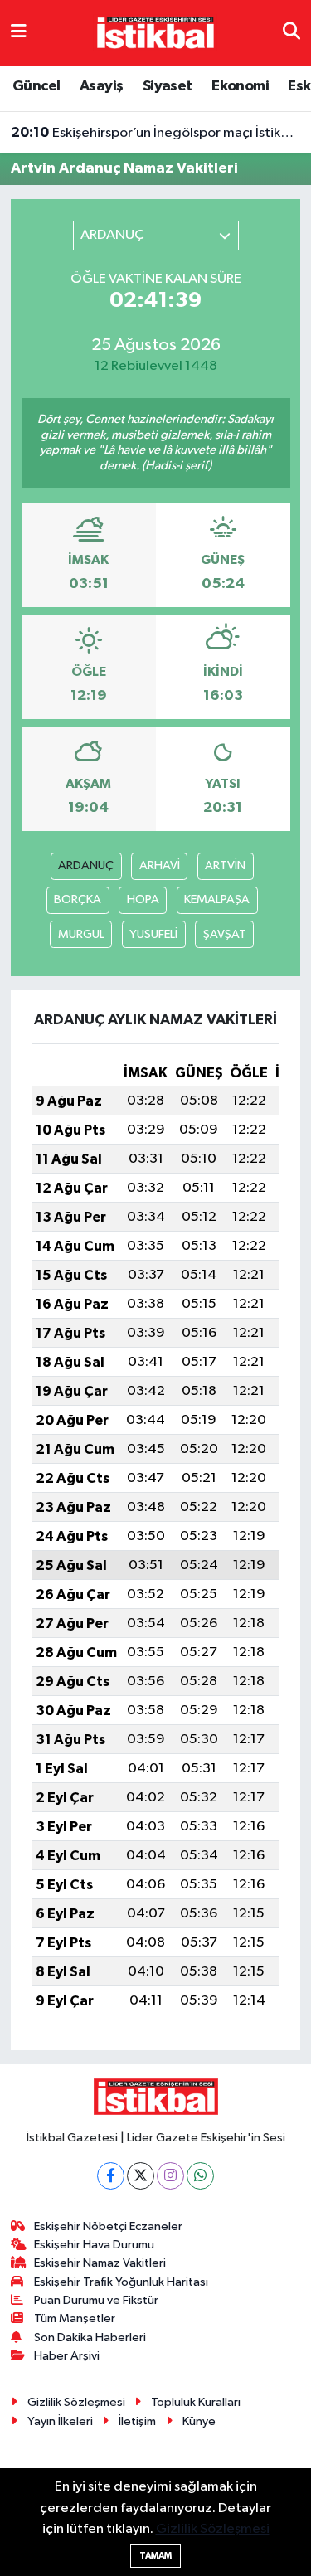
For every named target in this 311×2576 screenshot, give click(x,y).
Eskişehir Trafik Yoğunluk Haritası (121, 2282)
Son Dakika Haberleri (90, 2338)
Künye (199, 2421)
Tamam (155, 2556)
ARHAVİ (160, 865)
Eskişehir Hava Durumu (94, 2245)
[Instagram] (170, 2176)
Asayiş (101, 86)
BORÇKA (78, 899)
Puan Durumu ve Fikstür (96, 2300)
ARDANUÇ (86, 865)
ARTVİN (225, 865)
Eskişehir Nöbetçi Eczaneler (108, 2226)
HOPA (143, 899)
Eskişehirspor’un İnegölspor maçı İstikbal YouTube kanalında (156, 133)
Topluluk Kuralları (196, 2402)
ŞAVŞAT (225, 934)
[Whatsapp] (200, 2176)
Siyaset (168, 86)
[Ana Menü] (19, 33)
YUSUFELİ (153, 934)
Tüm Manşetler (75, 2318)
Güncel (36, 86)
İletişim (137, 2421)
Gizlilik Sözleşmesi (76, 2402)
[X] (141, 2176)
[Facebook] (111, 2176)
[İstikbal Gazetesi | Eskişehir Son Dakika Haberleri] (155, 32)
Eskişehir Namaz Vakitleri (100, 2263)
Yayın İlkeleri (60, 2421)
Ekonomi (240, 86)
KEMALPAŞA (217, 899)
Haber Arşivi (67, 2356)
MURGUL (81, 934)
